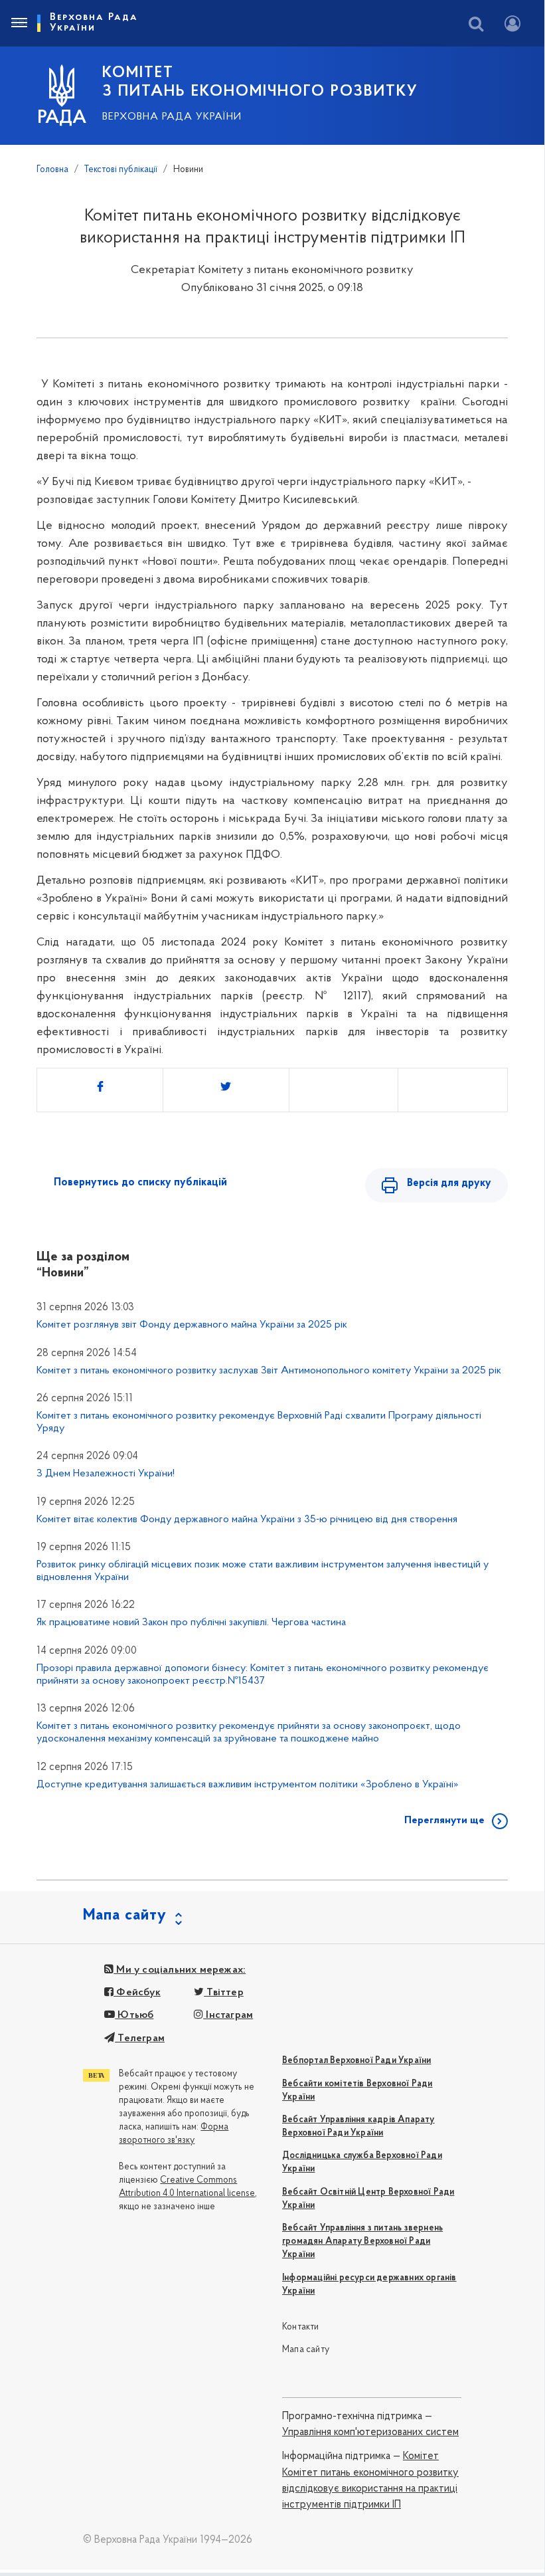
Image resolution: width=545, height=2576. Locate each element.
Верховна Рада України (172, 117)
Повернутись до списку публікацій (140, 1183)
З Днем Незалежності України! (106, 1474)
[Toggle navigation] (19, 23)
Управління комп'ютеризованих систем (370, 2432)
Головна (52, 170)
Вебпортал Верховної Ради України (356, 2061)
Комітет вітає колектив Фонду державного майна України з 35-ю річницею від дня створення (247, 1520)
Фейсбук (137, 1993)
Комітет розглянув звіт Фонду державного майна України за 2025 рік (192, 1325)
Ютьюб (134, 2015)
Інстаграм (228, 2015)
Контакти (301, 2327)
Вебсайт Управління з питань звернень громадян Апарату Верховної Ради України (362, 2241)
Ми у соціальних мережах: (180, 1970)
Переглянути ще (444, 1821)
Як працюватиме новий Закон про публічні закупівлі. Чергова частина (191, 1623)
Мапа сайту (306, 2350)
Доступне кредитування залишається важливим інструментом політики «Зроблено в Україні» (248, 1785)
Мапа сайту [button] (125, 1916)
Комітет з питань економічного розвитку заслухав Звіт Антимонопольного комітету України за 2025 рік (269, 1371)
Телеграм (140, 2038)
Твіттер (224, 1993)
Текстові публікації (121, 170)
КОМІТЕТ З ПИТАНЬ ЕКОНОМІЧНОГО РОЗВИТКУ (260, 82)
